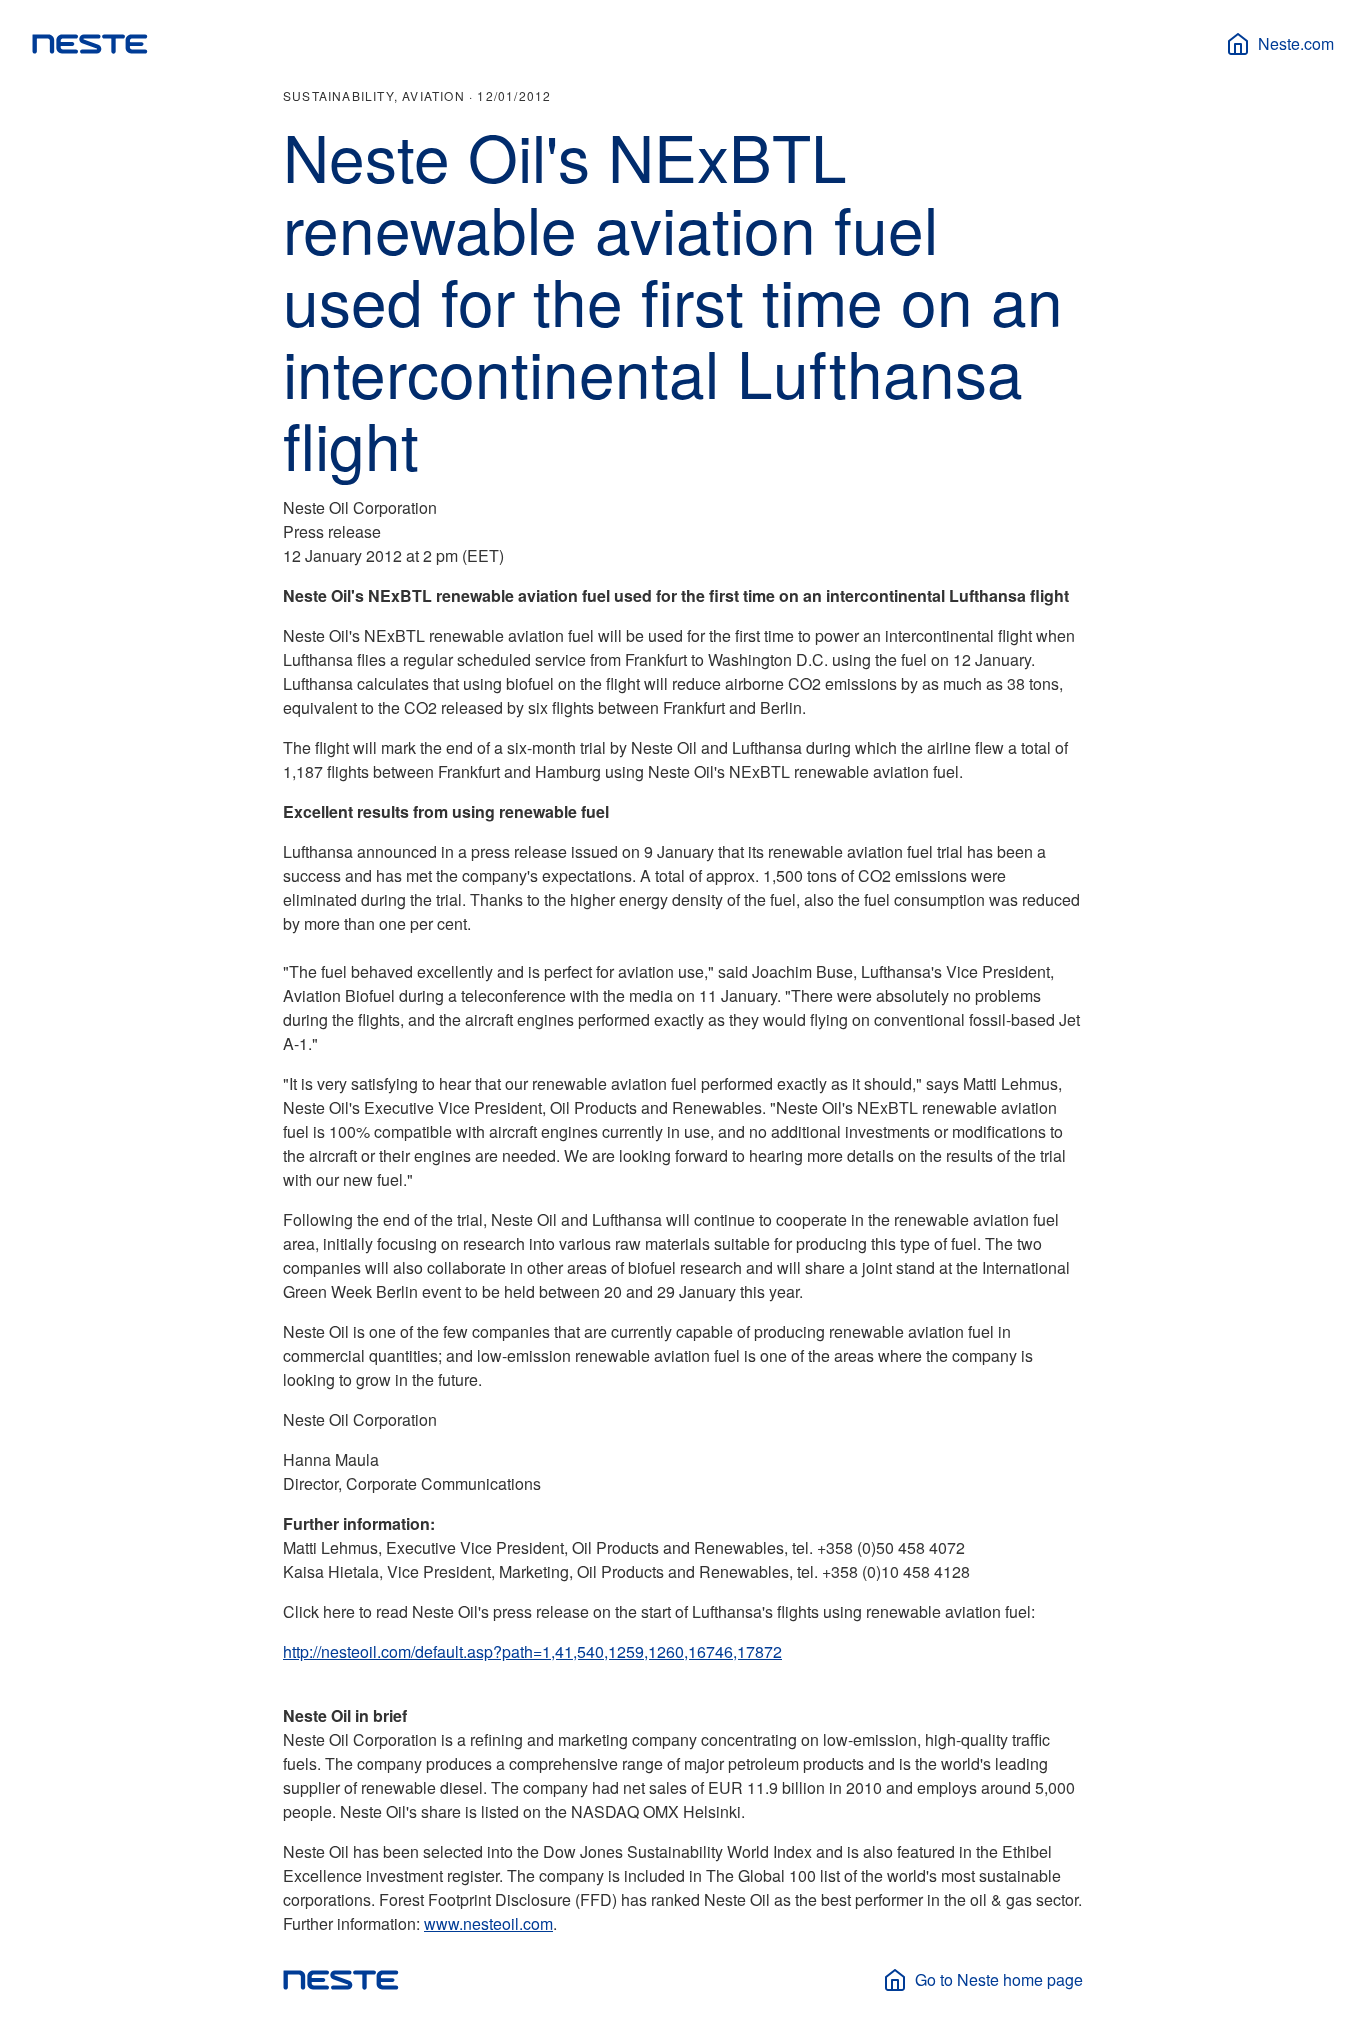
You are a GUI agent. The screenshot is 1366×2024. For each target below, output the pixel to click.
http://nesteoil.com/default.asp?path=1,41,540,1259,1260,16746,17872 (532, 1651)
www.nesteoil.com (488, 1923)
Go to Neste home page (999, 1979)
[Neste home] (90, 44)
